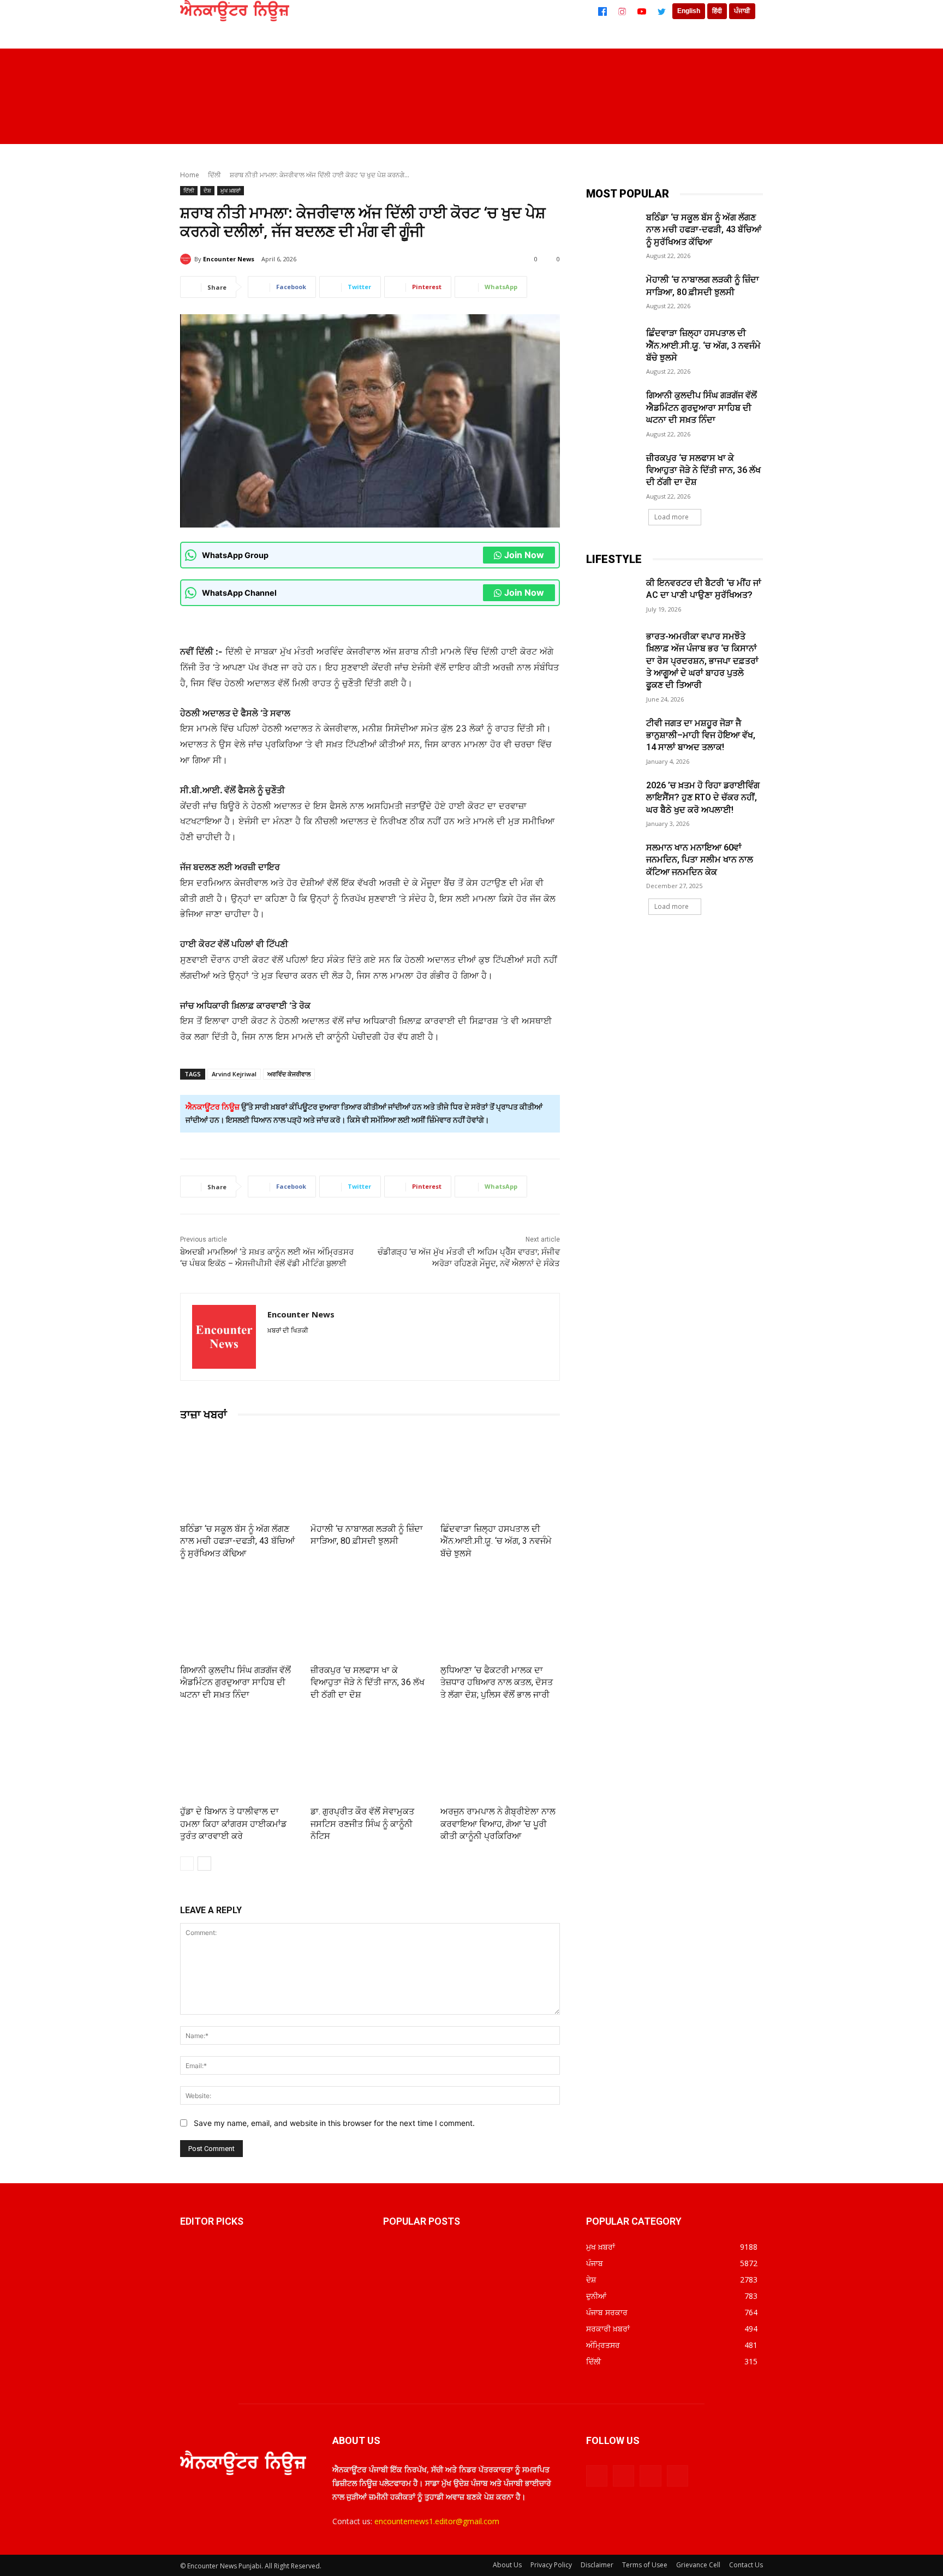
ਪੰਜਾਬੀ (742, 11)
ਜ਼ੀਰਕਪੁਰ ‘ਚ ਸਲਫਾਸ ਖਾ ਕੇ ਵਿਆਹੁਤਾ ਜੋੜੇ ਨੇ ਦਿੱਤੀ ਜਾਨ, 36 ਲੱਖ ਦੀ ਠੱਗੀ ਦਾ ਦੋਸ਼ (368, 1682)
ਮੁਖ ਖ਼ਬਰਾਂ (231, 190)
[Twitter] (661, 11)
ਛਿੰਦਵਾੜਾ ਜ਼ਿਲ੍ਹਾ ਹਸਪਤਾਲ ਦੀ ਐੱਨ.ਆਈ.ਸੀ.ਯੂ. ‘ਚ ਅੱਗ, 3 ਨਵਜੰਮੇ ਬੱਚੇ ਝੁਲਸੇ (496, 1541)
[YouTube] (642, 11)
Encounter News (229, 259)
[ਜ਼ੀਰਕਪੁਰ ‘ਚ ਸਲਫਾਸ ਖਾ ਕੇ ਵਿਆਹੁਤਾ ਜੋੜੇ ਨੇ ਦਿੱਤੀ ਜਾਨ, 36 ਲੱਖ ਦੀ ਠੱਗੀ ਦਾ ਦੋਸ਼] (370, 1616)
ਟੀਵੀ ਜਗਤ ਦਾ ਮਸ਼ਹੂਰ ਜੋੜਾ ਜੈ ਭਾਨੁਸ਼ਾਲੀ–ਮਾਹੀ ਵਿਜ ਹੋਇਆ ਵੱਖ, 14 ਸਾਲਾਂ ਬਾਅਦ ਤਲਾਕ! (701, 735)
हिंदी (717, 11)
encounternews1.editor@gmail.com (437, 2521)
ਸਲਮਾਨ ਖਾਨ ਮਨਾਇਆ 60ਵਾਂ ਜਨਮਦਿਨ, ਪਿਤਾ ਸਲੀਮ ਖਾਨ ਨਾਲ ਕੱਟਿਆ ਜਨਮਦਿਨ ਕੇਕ (700, 860)
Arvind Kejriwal (234, 1074)
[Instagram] (622, 11)
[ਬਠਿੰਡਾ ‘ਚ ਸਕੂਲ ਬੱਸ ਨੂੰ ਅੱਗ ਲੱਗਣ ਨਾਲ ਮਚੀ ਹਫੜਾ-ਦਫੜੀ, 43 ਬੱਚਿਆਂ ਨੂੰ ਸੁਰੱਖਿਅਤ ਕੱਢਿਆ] (240, 1474)
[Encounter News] (187, 259)
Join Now (524, 555)
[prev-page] (187, 1864)
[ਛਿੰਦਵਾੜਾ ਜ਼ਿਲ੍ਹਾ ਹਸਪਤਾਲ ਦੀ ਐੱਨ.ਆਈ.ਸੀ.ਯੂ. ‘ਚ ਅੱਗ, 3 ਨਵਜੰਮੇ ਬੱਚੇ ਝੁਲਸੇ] (500, 1474)
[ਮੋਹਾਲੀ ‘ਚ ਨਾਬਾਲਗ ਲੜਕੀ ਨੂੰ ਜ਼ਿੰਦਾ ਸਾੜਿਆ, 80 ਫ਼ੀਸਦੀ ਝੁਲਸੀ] (370, 1474)
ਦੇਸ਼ (207, 190)
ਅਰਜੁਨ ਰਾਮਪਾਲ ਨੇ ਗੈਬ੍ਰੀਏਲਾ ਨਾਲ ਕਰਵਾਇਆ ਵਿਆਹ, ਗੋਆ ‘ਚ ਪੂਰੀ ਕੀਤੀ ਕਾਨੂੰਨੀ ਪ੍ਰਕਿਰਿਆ (498, 1824)
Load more (672, 517)
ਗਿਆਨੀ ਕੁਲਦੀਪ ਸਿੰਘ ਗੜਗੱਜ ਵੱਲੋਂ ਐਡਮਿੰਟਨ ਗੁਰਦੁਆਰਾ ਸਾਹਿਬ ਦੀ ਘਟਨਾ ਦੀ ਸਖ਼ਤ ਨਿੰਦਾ (235, 1682)
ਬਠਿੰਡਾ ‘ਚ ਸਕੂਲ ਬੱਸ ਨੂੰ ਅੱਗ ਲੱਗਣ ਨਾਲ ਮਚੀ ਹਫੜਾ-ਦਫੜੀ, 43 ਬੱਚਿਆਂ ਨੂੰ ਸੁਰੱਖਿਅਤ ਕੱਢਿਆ (237, 1541)
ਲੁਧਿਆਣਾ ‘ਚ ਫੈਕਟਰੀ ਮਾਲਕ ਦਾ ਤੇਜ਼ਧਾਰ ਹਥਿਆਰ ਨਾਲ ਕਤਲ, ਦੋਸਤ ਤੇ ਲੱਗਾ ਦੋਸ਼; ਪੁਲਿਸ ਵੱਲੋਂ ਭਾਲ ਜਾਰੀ (497, 1682)
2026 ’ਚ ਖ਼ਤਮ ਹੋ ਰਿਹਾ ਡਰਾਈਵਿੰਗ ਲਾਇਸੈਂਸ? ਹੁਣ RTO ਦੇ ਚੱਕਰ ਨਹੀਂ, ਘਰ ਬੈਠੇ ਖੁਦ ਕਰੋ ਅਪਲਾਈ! (703, 798)
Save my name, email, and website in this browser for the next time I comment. (334, 2123)
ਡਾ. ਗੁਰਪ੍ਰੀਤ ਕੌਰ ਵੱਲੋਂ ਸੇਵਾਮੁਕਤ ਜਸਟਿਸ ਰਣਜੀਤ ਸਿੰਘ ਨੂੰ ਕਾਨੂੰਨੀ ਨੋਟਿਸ (362, 1824)
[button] (747, 128)
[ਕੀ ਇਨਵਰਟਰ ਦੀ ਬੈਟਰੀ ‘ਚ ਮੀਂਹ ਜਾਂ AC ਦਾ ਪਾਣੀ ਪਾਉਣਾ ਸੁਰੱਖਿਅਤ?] (613, 596)
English (689, 11)
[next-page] (204, 1864)
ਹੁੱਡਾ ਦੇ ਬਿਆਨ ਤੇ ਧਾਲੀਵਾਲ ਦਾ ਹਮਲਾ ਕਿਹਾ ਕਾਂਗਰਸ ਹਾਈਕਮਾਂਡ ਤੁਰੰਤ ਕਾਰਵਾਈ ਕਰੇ (233, 1824)
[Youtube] (678, 2476)
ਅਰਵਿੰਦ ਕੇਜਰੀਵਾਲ (289, 1074)
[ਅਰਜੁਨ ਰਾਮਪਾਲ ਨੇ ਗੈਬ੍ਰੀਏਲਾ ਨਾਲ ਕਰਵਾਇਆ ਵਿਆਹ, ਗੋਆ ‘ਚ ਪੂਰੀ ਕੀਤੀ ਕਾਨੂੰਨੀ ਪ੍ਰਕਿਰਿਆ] (500, 1757)
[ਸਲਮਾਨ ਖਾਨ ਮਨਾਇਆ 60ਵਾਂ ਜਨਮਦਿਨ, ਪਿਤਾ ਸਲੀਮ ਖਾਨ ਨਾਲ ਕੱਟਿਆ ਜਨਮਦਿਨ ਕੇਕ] (613, 860)
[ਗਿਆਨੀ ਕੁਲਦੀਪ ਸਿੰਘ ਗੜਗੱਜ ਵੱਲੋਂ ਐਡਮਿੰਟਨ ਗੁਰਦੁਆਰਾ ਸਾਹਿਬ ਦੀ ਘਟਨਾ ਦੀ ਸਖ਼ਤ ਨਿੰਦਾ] (240, 1616)
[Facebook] (602, 11)
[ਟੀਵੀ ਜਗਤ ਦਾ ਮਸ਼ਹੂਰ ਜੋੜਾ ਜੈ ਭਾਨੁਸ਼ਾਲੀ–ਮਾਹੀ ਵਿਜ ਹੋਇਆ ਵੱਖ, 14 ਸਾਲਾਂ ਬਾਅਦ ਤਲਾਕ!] (613, 736)
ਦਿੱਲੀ (214, 175)
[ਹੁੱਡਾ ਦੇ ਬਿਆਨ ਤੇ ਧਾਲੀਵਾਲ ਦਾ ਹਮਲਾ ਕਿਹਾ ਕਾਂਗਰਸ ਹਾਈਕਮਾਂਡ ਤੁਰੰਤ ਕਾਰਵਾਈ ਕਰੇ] (240, 1757)
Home (190, 175)
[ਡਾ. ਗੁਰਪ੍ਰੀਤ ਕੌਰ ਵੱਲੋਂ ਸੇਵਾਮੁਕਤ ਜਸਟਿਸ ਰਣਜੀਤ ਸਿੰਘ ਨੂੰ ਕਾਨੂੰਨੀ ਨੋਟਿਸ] (370, 1757)
